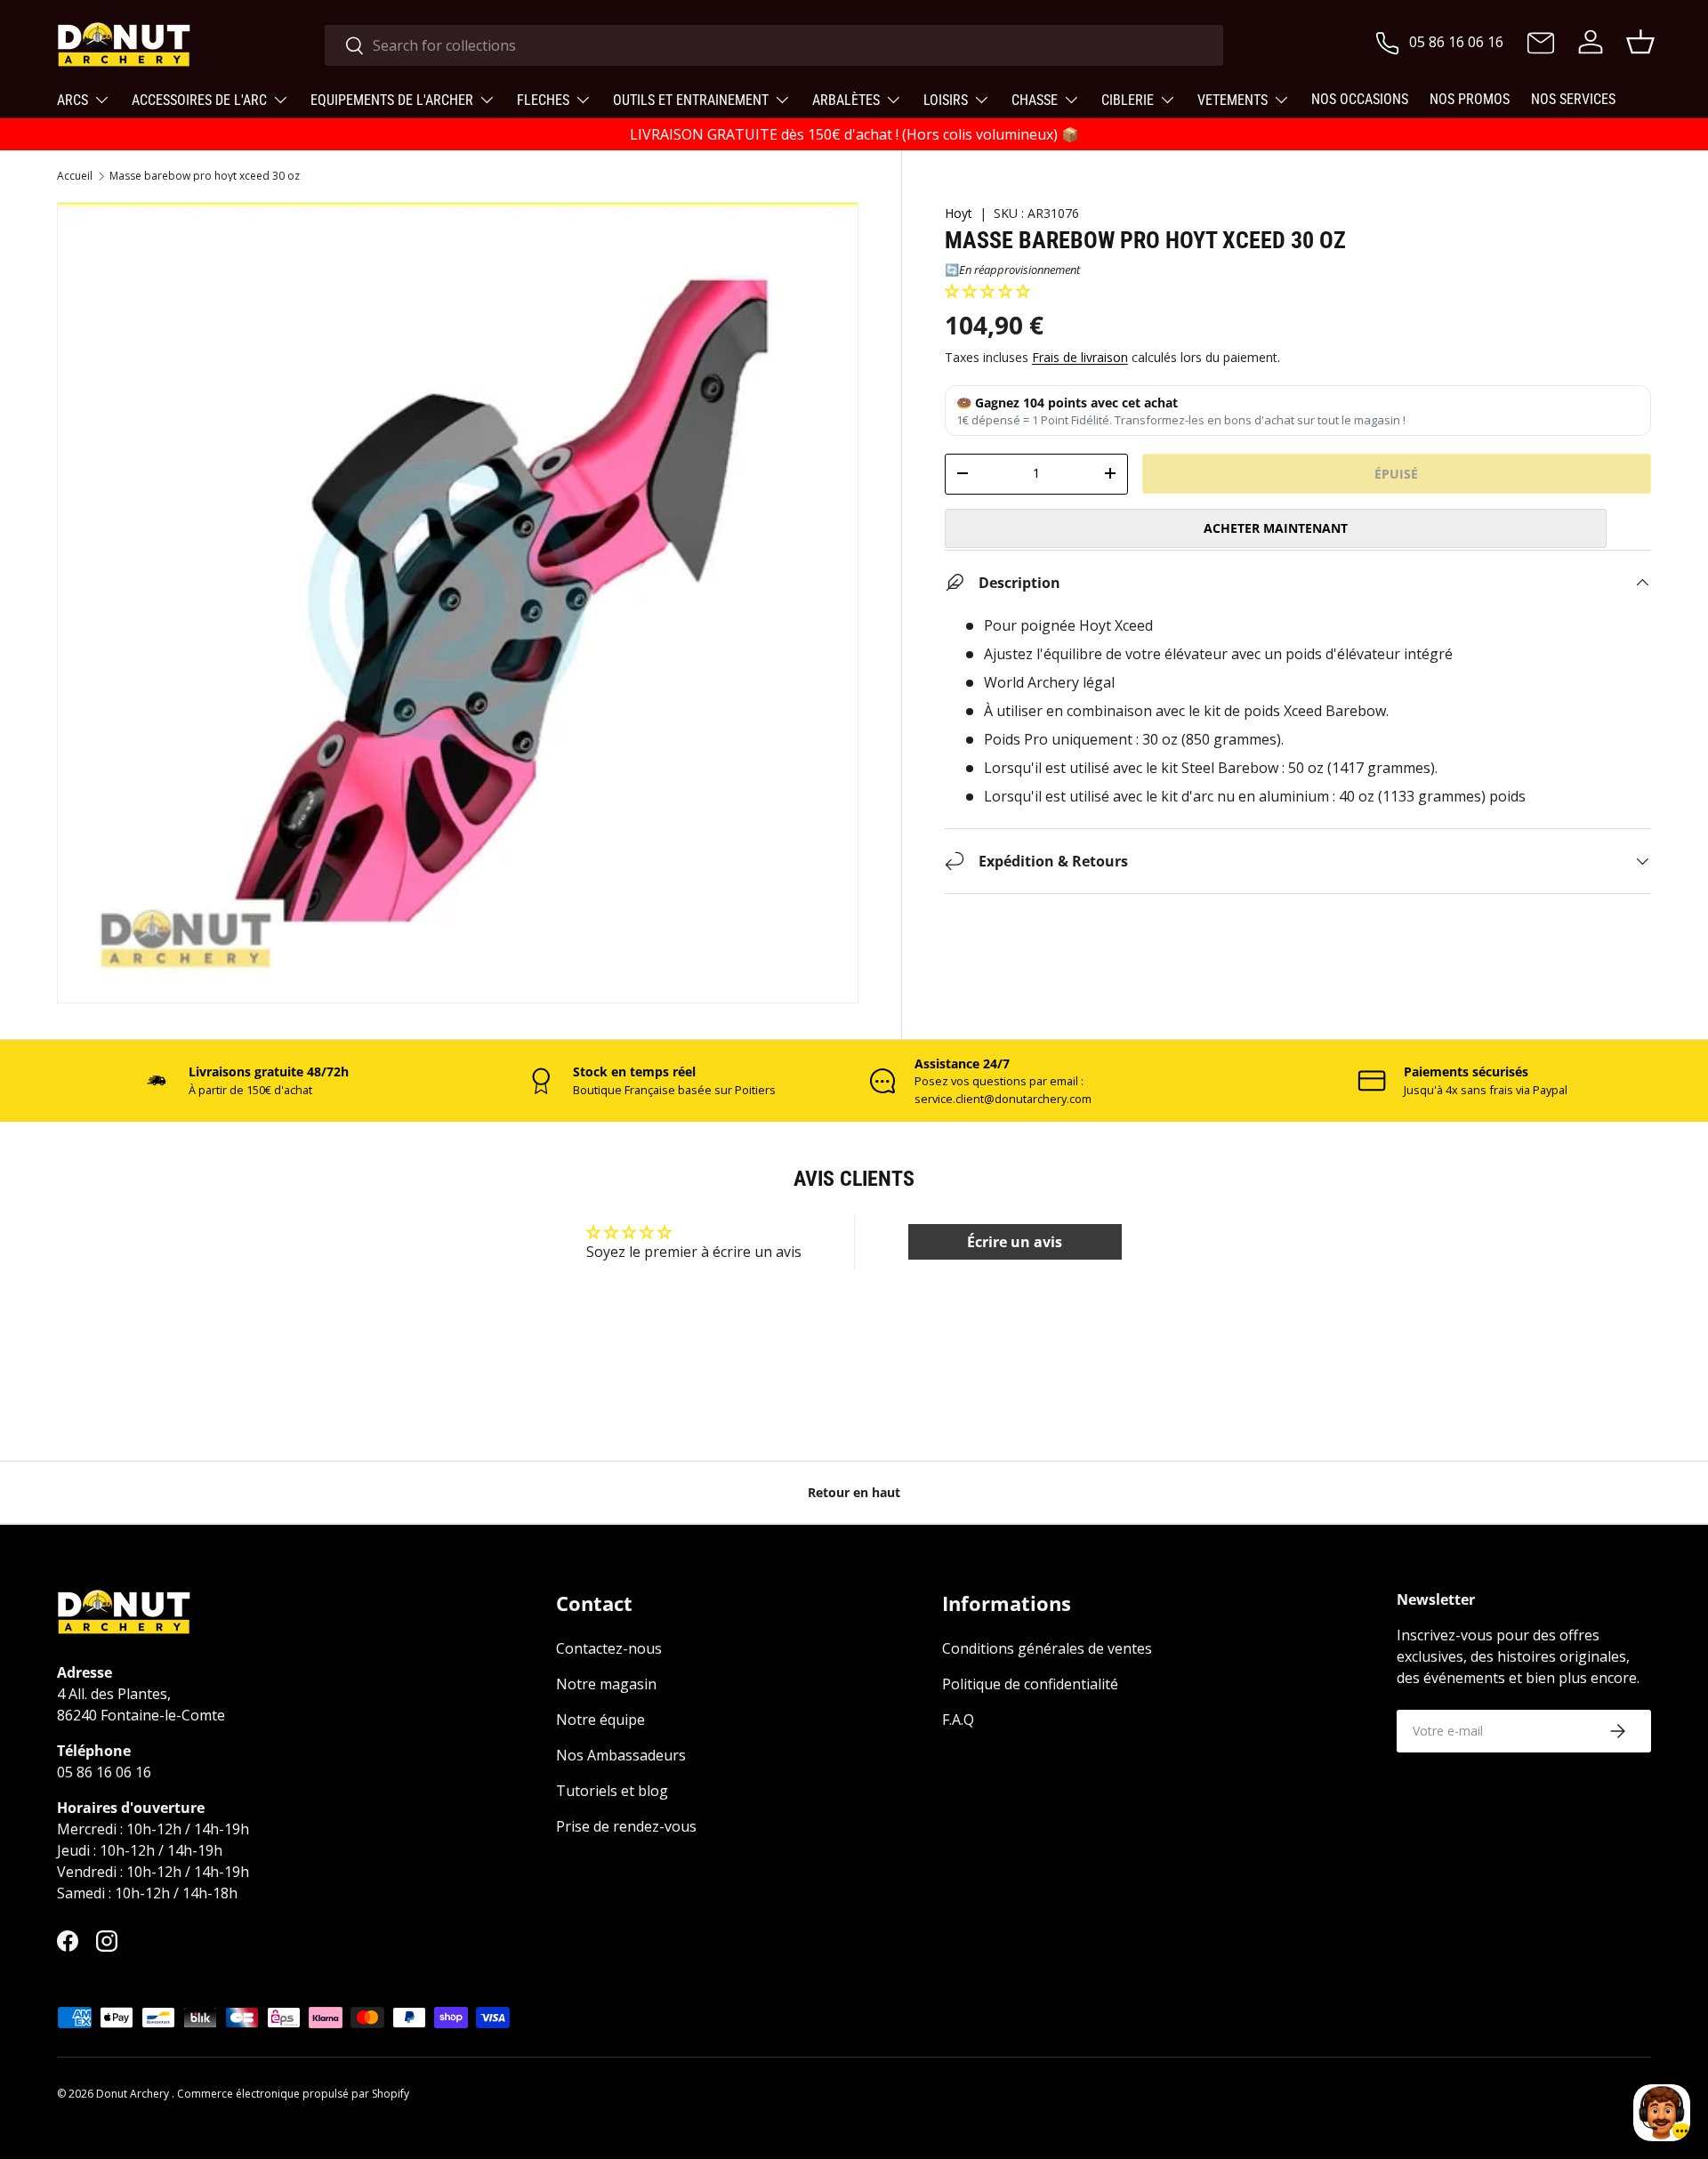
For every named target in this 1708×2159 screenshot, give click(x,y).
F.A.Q (958, 1720)
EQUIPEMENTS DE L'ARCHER (392, 100)
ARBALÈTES (846, 100)
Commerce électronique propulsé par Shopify (293, 2094)
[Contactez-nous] (1541, 44)
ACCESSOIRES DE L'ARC (199, 100)
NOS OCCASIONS (1360, 99)
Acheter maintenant (1276, 527)
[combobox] (774, 45)
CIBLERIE (1128, 100)
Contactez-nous (609, 1648)
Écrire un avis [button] (1015, 1242)
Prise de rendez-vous (626, 1826)
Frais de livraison (1080, 357)
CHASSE (1035, 100)
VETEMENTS (1233, 100)
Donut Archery (134, 2094)
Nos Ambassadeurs (621, 1755)
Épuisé (1396, 473)
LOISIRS (946, 100)
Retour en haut (854, 1492)
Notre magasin (606, 1684)
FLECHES (543, 100)
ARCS (73, 100)
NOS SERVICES (1573, 99)
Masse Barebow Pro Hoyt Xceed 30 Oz (205, 176)
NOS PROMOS (1470, 99)
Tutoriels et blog (612, 1791)
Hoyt (959, 213)
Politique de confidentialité (1030, 1684)
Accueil (75, 176)
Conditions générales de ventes (1047, 1648)
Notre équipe (600, 1720)
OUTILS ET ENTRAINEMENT (691, 100)
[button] (987, 290)
